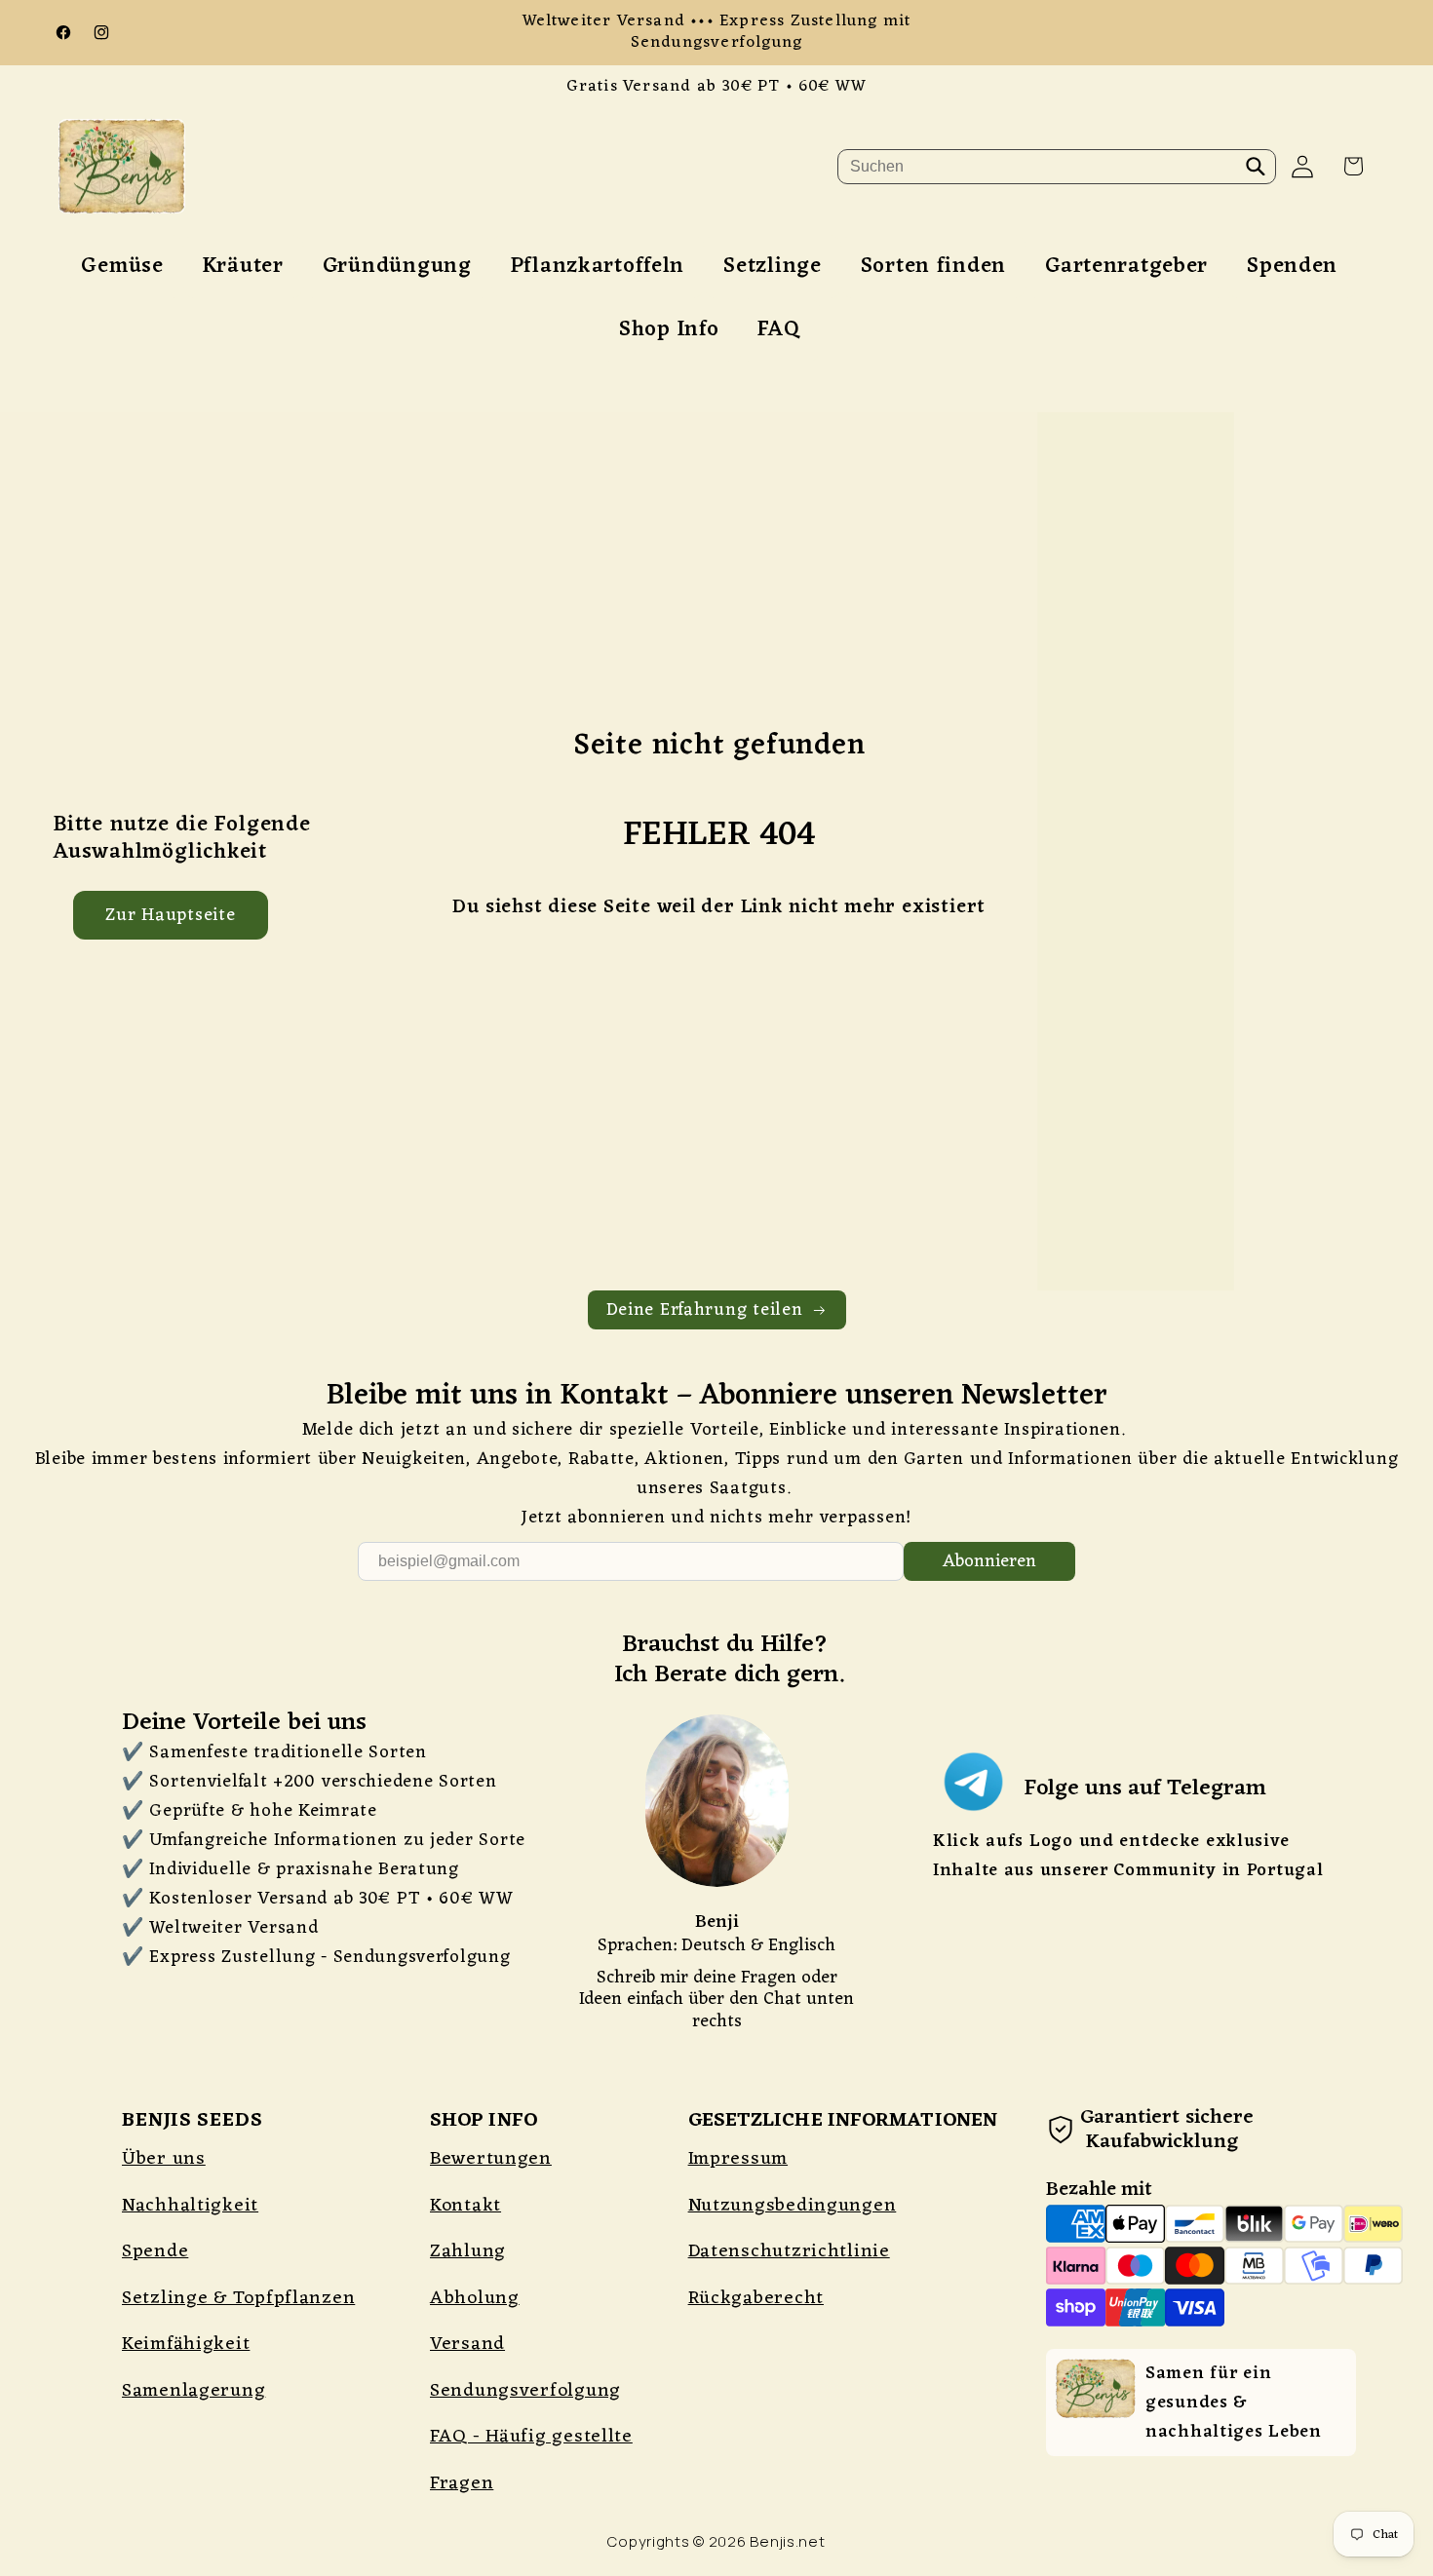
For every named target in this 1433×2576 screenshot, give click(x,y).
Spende (155, 2251)
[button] (1354, 166)
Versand (467, 2344)
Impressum (738, 2159)
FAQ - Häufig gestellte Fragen (531, 2460)
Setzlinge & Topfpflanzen (238, 2298)
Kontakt (465, 2206)
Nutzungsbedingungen (793, 2206)
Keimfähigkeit (186, 2344)
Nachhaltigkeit (190, 2206)
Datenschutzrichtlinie (789, 2251)
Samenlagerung (194, 2391)
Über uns (164, 2159)
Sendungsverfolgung (525, 2391)
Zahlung (468, 2251)
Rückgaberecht (756, 2298)
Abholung (475, 2298)
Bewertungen (491, 2159)
